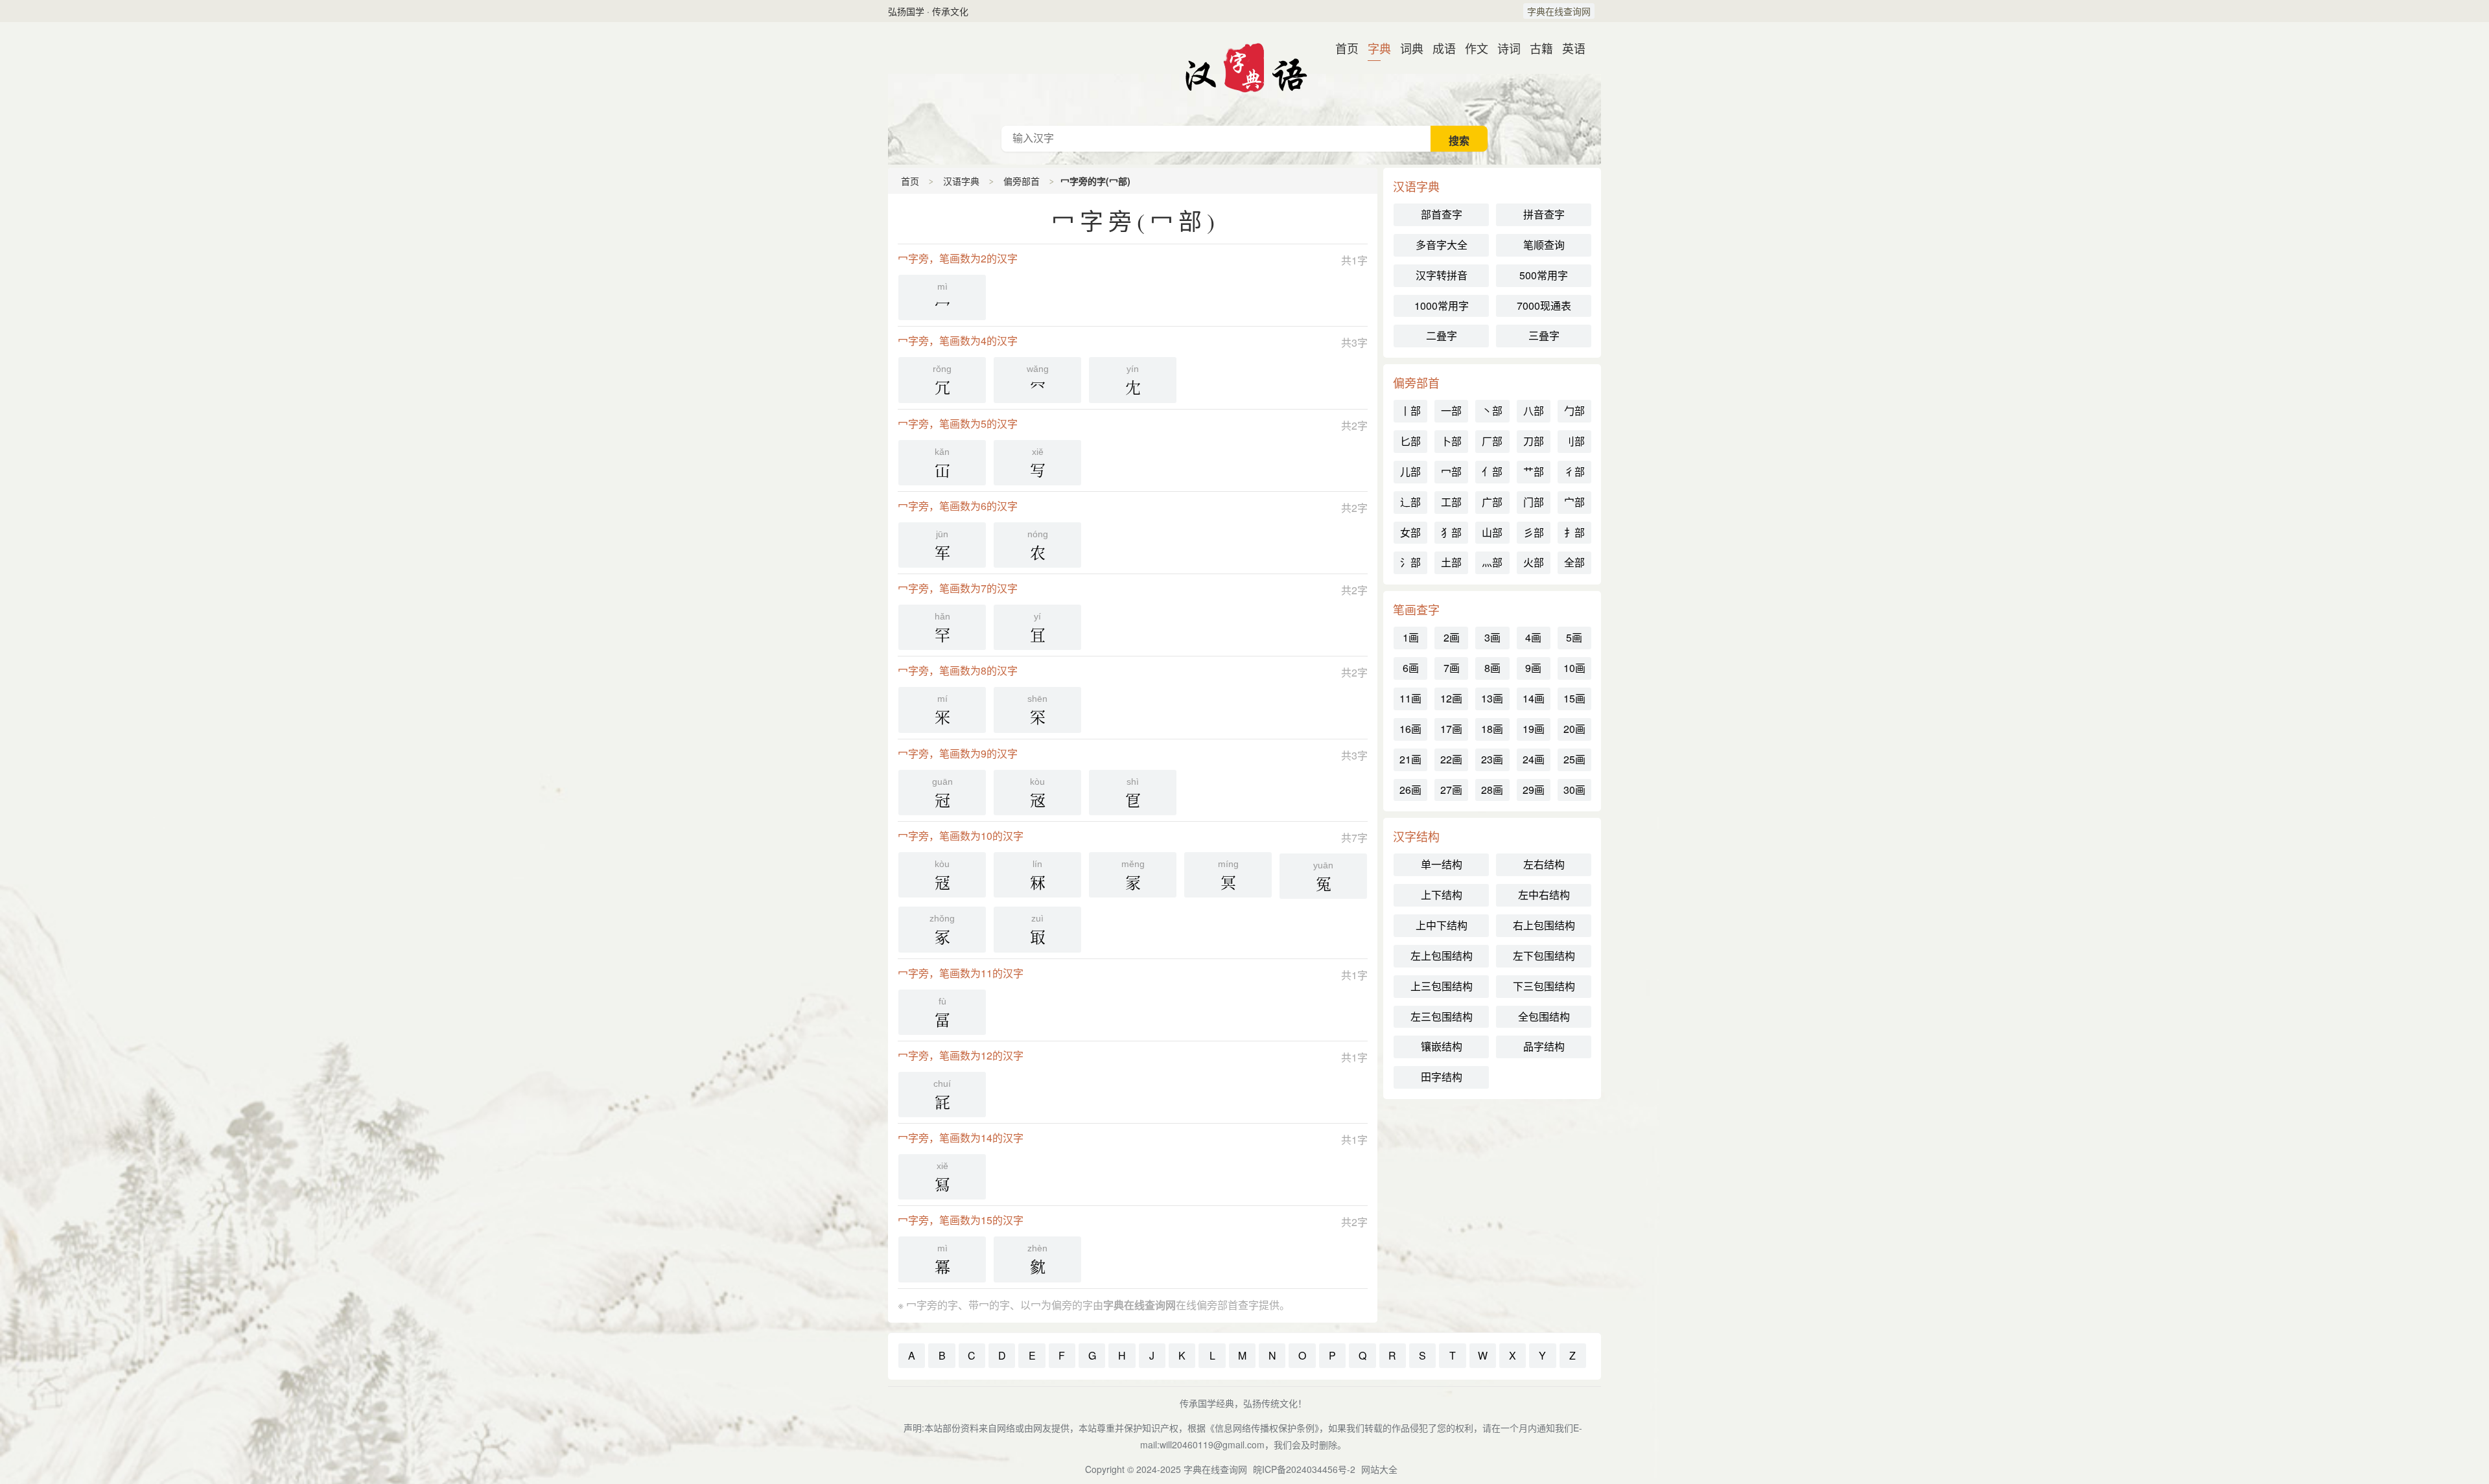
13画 (1492, 698)
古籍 (1536, 48)
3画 (1492, 637)
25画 (1574, 759)
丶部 (1492, 411)
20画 (1574, 729)
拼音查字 (1544, 214)
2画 (1452, 637)
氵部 (1410, 562)
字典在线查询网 (1559, 11)
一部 (1451, 411)
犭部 (1451, 532)
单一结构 (1442, 864)
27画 (1451, 790)
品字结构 (1544, 1046)
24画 (1534, 759)
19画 (1534, 729)
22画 (1451, 759)
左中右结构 (1544, 895)
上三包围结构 (1442, 986)
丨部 (1410, 411)
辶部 (1410, 502)
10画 (1574, 668)
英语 (1569, 48)
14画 (1534, 698)
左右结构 (1544, 864)
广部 (1492, 502)
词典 (1407, 48)
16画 (1410, 729)
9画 (1533, 668)
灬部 (1492, 562)
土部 (1451, 562)
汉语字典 (1244, 74)
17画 (1451, 729)
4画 (1533, 637)
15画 (1574, 698)
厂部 (1492, 441)
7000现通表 (1544, 306)
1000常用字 (1442, 306)
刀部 (1534, 441)
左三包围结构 (1442, 1016)
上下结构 (1442, 895)
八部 (1534, 411)
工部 (1451, 502)
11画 (1410, 698)
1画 (1411, 637)
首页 (1342, 48)
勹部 (1574, 411)
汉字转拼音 (1442, 275)
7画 (1452, 668)
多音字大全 (1442, 245)
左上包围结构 (1442, 956)
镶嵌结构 (1442, 1046)
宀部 (1574, 502)
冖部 (1451, 471)
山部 (1492, 532)
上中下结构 (1442, 925)
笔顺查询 (1544, 245)
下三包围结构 (1544, 986)
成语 (1439, 48)
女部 (1410, 532)
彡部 (1534, 532)
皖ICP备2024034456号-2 (1304, 1469)
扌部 (1574, 532)
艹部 (1534, 471)
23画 (1492, 759)
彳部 (1574, 471)
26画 (1410, 790)
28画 (1492, 790)
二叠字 (1442, 335)
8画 (1492, 668)
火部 (1534, 562)
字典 (1374, 48)
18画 (1492, 729)
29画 (1534, 790)
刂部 (1574, 441)
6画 (1411, 668)
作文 (1471, 48)
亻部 (1492, 471)
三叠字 (1544, 335)
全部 (1574, 562)
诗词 (1504, 48)
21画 (1410, 759)
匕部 (1410, 441)
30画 (1574, 790)
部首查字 (1442, 214)
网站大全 (1379, 1469)
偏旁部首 (1022, 181)
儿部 (1410, 471)
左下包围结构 (1544, 956)
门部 (1534, 502)
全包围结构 (1544, 1016)
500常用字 (1544, 275)
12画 (1451, 698)
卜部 (1451, 441)
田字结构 (1442, 1077)
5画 (1574, 637)
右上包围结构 (1544, 925)
